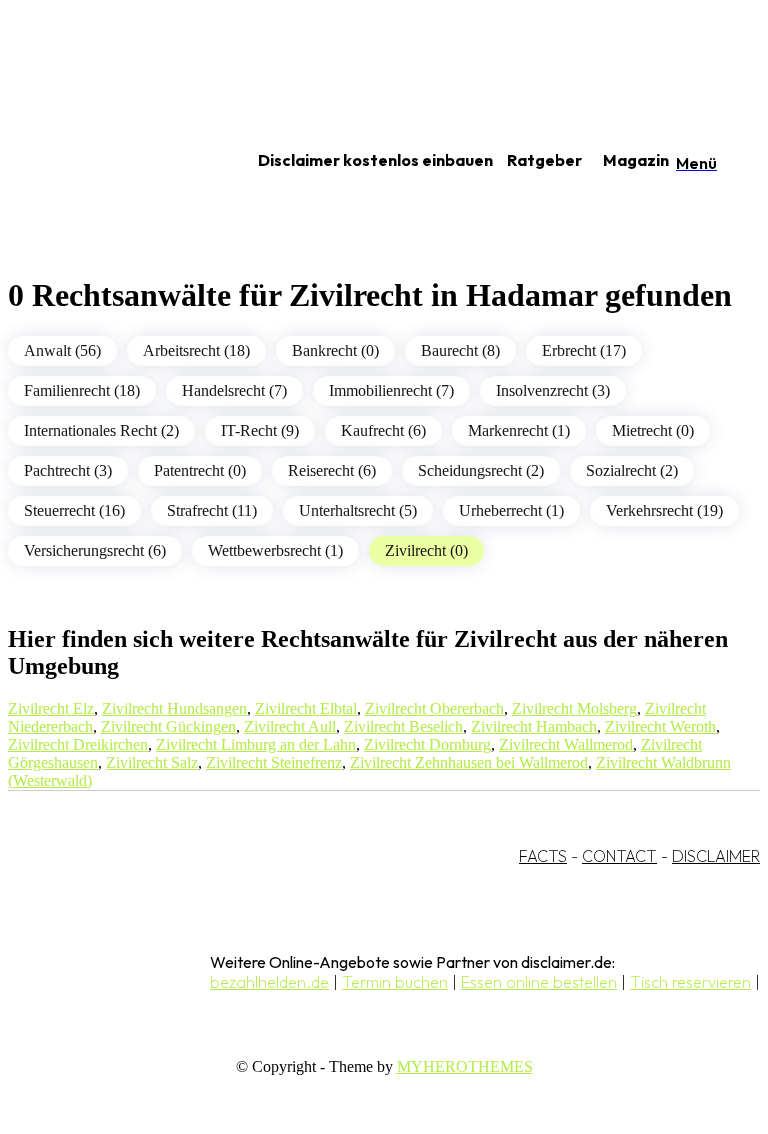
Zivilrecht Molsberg (574, 708)
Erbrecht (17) (584, 350)
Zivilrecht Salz (152, 762)
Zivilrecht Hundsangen (174, 708)
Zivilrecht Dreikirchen (78, 744)
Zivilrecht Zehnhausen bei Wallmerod (469, 762)
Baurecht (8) (460, 350)
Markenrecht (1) (519, 430)
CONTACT (619, 856)
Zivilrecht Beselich (403, 726)
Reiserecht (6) (332, 470)
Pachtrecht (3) (68, 470)
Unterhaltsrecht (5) (358, 510)
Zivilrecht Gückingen (168, 726)
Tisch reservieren (690, 982)
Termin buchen (395, 982)
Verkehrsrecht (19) (664, 510)
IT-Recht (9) (260, 430)
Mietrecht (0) (653, 430)
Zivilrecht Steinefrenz (274, 762)
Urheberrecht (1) (511, 510)
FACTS (543, 856)
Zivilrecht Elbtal (306, 708)
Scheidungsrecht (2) (481, 470)
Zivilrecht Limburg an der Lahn (256, 744)
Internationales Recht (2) (101, 430)
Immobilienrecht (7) (391, 390)
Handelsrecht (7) (234, 390)
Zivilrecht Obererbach (434, 708)
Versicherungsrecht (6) (95, 550)
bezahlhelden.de (269, 982)
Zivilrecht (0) (426, 550)
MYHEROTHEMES (465, 1066)
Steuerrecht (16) (74, 510)
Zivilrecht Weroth (660, 726)
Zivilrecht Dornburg (427, 744)
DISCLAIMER (716, 856)
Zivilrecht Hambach (534, 726)
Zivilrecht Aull (290, 726)
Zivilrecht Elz (51, 708)
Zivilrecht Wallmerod (566, 744)
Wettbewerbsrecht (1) (275, 550)
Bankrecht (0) (335, 350)
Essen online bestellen (539, 982)
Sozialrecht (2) (632, 470)
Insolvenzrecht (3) (553, 390)
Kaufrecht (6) (383, 430)
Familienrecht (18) (82, 390)
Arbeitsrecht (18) (196, 350)
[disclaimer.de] (108, 161)
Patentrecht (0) (200, 470)
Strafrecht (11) (212, 510)
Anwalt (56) (62, 350)
